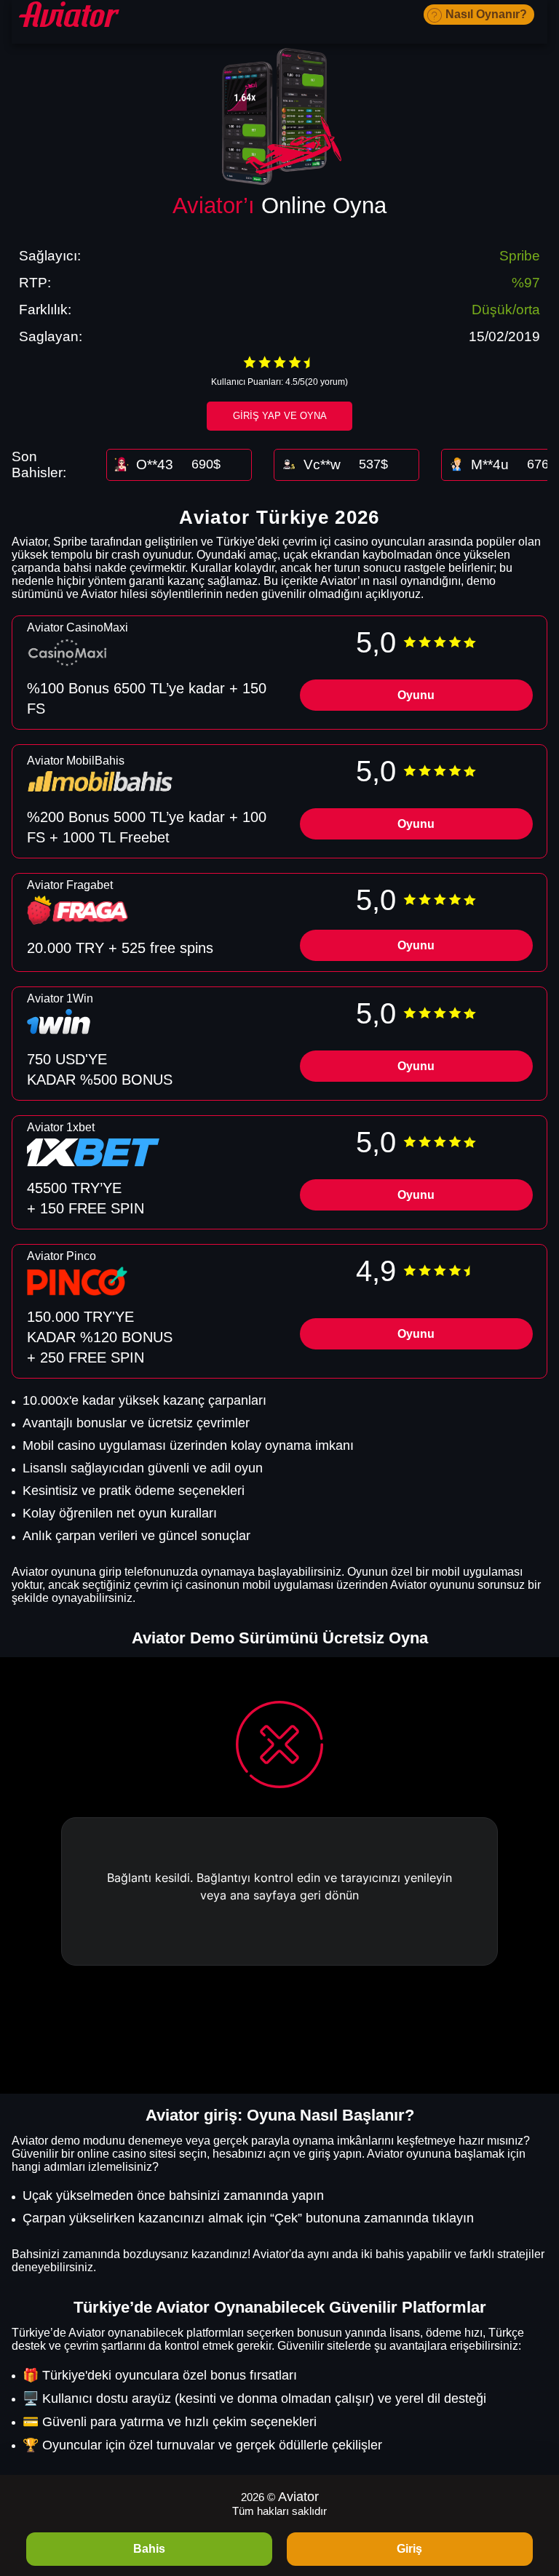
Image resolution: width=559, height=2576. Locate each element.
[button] (534, 2492)
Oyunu (416, 695)
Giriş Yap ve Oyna (280, 416)
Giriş (409, 2549)
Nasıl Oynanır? (486, 14)
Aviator (298, 2497)
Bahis (149, 2549)
